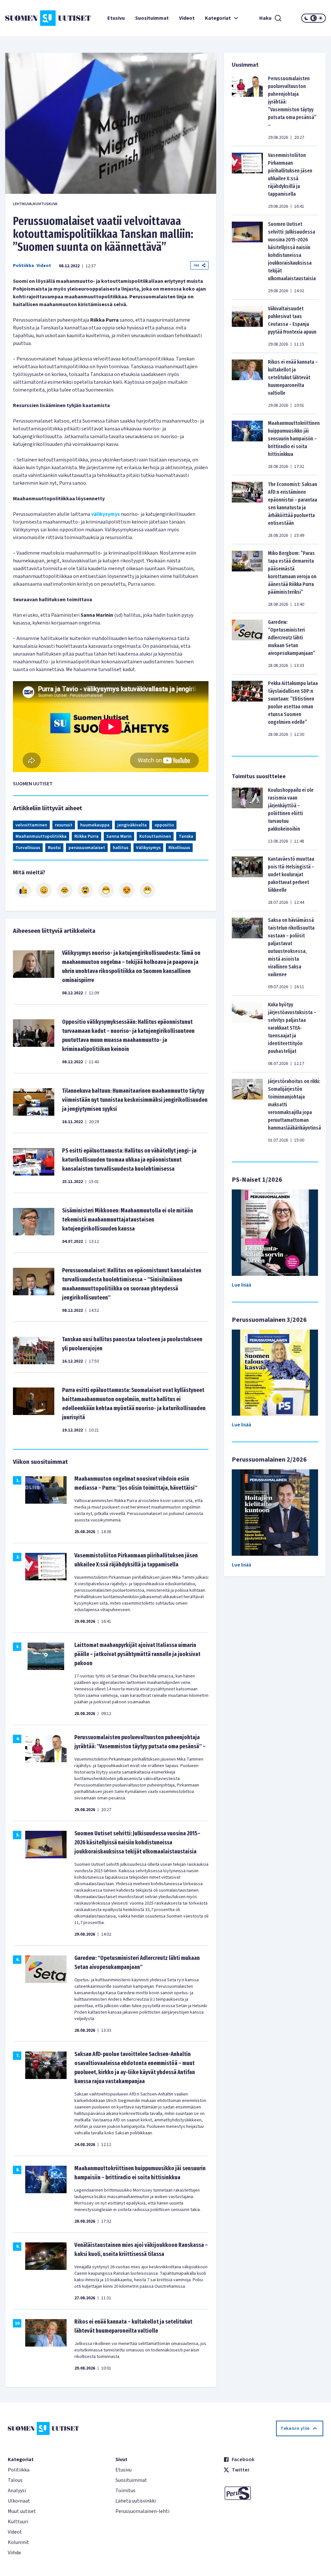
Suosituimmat (152, 18)
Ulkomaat (19, 2501)
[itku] (65, 890)
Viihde (14, 2553)
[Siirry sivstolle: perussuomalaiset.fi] (273, 2493)
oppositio (164, 825)
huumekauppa (95, 825)
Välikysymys (148, 848)
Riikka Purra (86, 836)
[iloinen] (44, 890)
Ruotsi (54, 848)
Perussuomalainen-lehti (142, 2511)
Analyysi (17, 2491)
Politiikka (23, 266)
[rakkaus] (127, 890)
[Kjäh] (147, 890)
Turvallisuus (28, 848)
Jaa (196, 265)
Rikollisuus (179, 848)
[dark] (306, 18)
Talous (15, 2480)
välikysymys (106, 514)
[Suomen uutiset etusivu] (32, 18)
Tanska (186, 836)
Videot (187, 18)
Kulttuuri (18, 2522)
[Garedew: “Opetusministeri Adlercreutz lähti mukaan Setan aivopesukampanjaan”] (247, 644)
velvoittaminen (31, 825)
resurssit (64, 825)
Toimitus (125, 2491)
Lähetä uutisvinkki (136, 2501)
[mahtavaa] (106, 890)
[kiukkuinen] (85, 890)
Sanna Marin (119, 836)
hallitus (121, 848)
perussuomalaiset (87, 848)
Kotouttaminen (155, 836)
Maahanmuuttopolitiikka (41, 836)
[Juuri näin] (23, 890)
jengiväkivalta (132, 825)
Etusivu (116, 18)
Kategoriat (218, 18)
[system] (314, 18)
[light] (321, 18)
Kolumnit (18, 2542)
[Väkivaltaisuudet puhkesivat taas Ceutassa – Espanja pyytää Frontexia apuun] (247, 326)
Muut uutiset (22, 2511)
